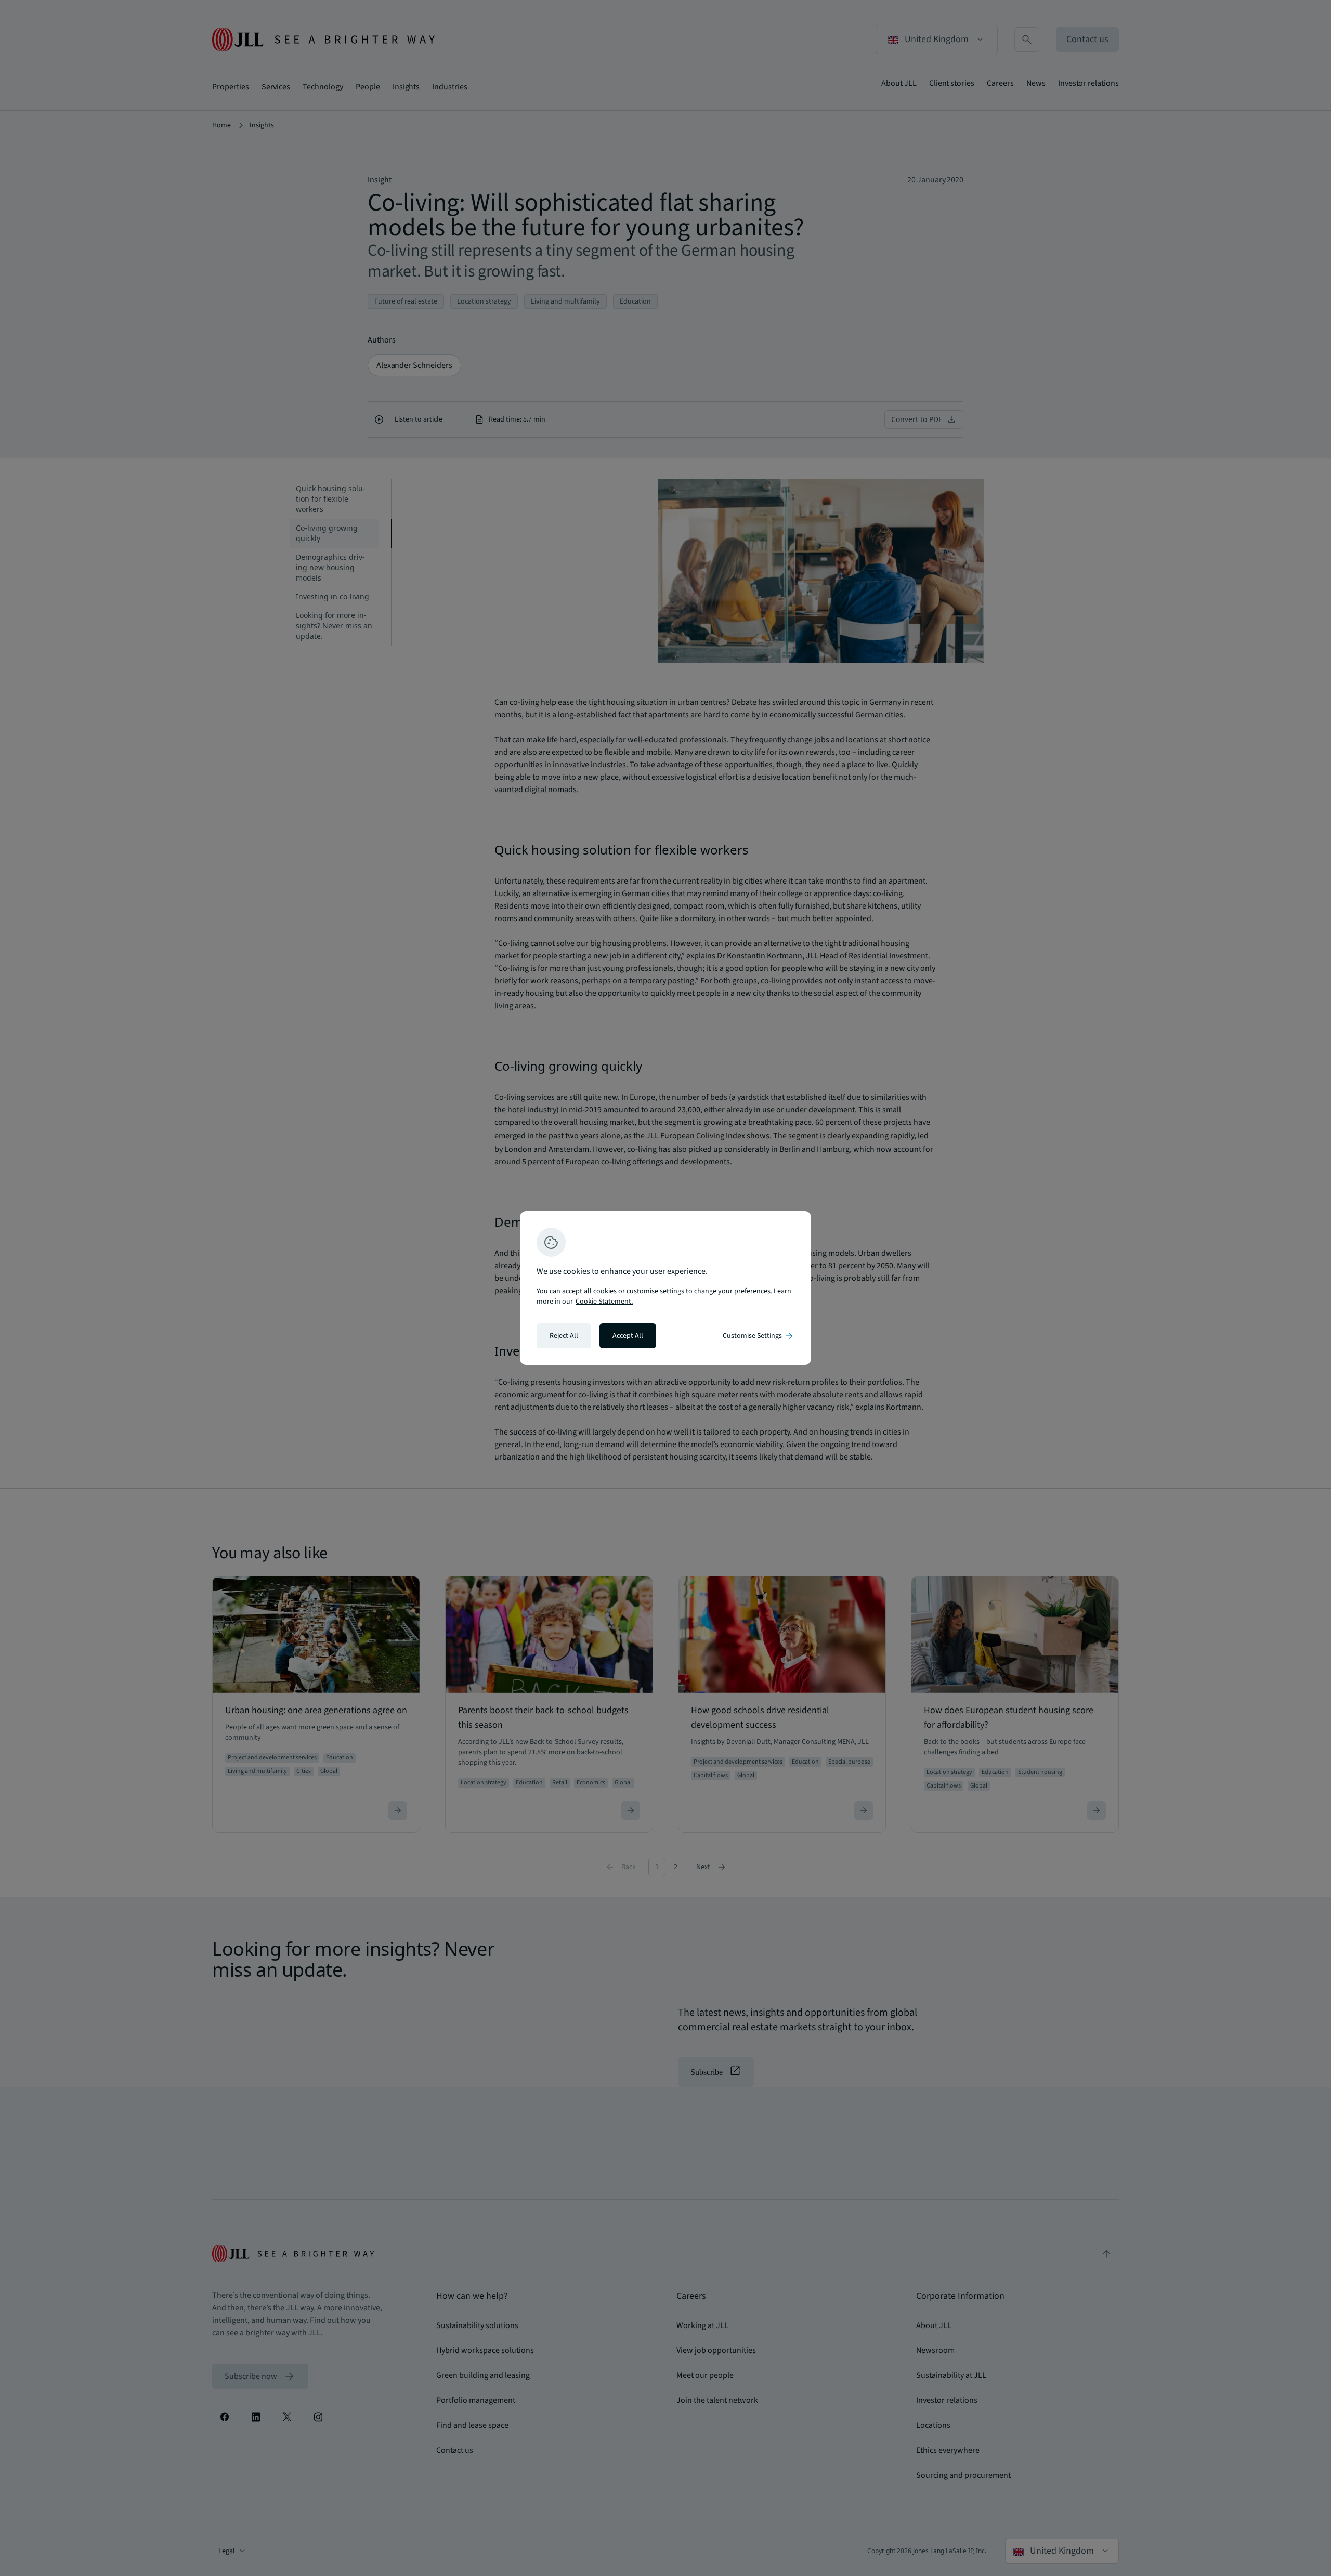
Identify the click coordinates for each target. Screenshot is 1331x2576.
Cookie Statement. (604, 1302)
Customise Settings (759, 1336)
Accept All (628, 1336)
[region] (665, 1288)
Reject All (564, 1336)
